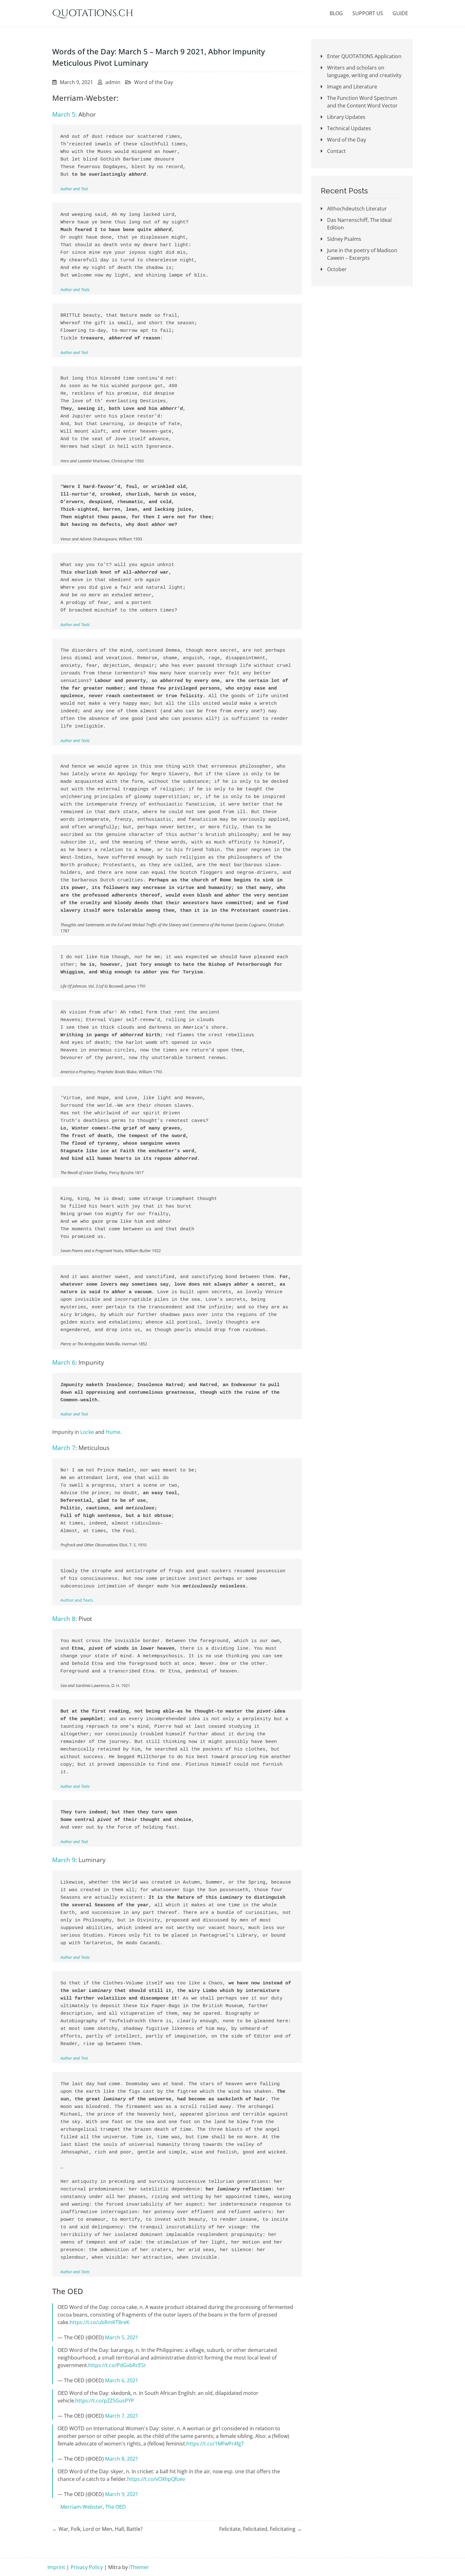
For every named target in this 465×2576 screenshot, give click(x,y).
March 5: (65, 114)
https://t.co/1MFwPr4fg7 (215, 2444)
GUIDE (400, 13)
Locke (87, 1432)
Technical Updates (349, 128)
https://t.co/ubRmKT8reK (99, 2322)
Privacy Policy (87, 2567)
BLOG (336, 13)
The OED (116, 2507)
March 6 (64, 1362)
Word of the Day (154, 82)
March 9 (64, 1860)
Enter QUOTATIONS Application (364, 56)
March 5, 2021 (122, 2337)
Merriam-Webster (82, 2507)
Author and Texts (75, 289)
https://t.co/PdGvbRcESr (117, 2365)
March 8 (64, 1619)
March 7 (64, 1448)
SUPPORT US (368, 13)
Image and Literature (352, 87)
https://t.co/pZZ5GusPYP (105, 2401)
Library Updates (346, 117)
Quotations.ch (93, 13)
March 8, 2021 (122, 2459)
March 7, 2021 (122, 2416)
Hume (113, 1432)
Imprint (56, 2567)
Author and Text (74, 189)
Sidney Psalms (344, 239)
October (337, 269)
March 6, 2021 (122, 2380)
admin (113, 82)
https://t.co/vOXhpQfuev (156, 2479)
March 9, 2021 (122, 2494)
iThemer (139, 2567)
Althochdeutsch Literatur (357, 209)
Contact (336, 151)
